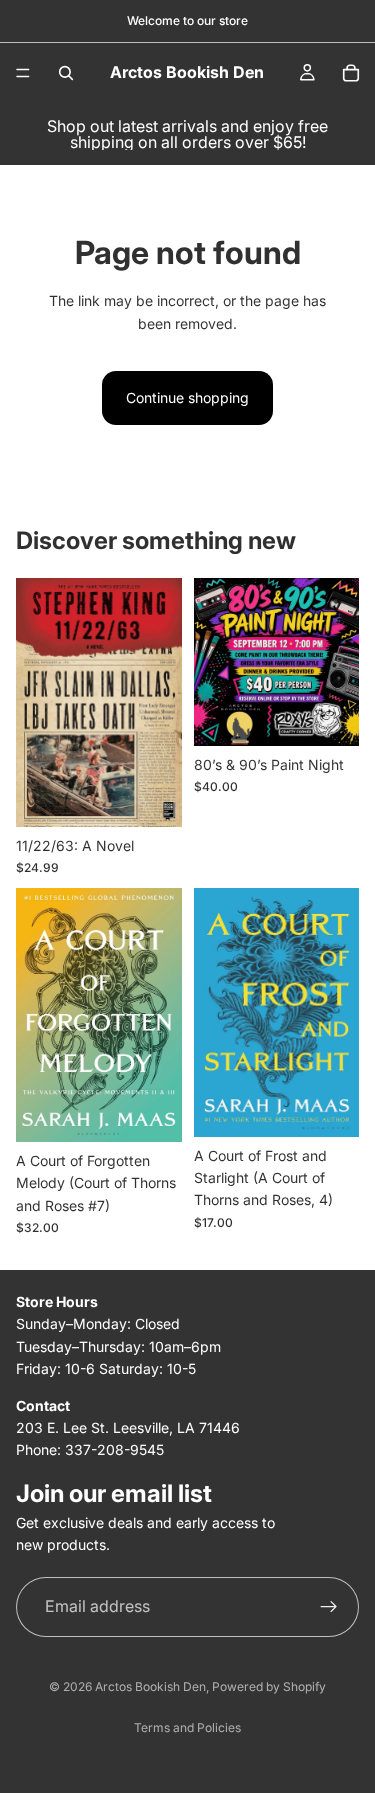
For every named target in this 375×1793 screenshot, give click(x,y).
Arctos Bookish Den (150, 1686)
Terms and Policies (187, 1727)
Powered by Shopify (269, 1686)
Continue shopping (187, 397)
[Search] (66, 73)
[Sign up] (329, 1606)
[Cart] (351, 73)
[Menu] (23, 73)
